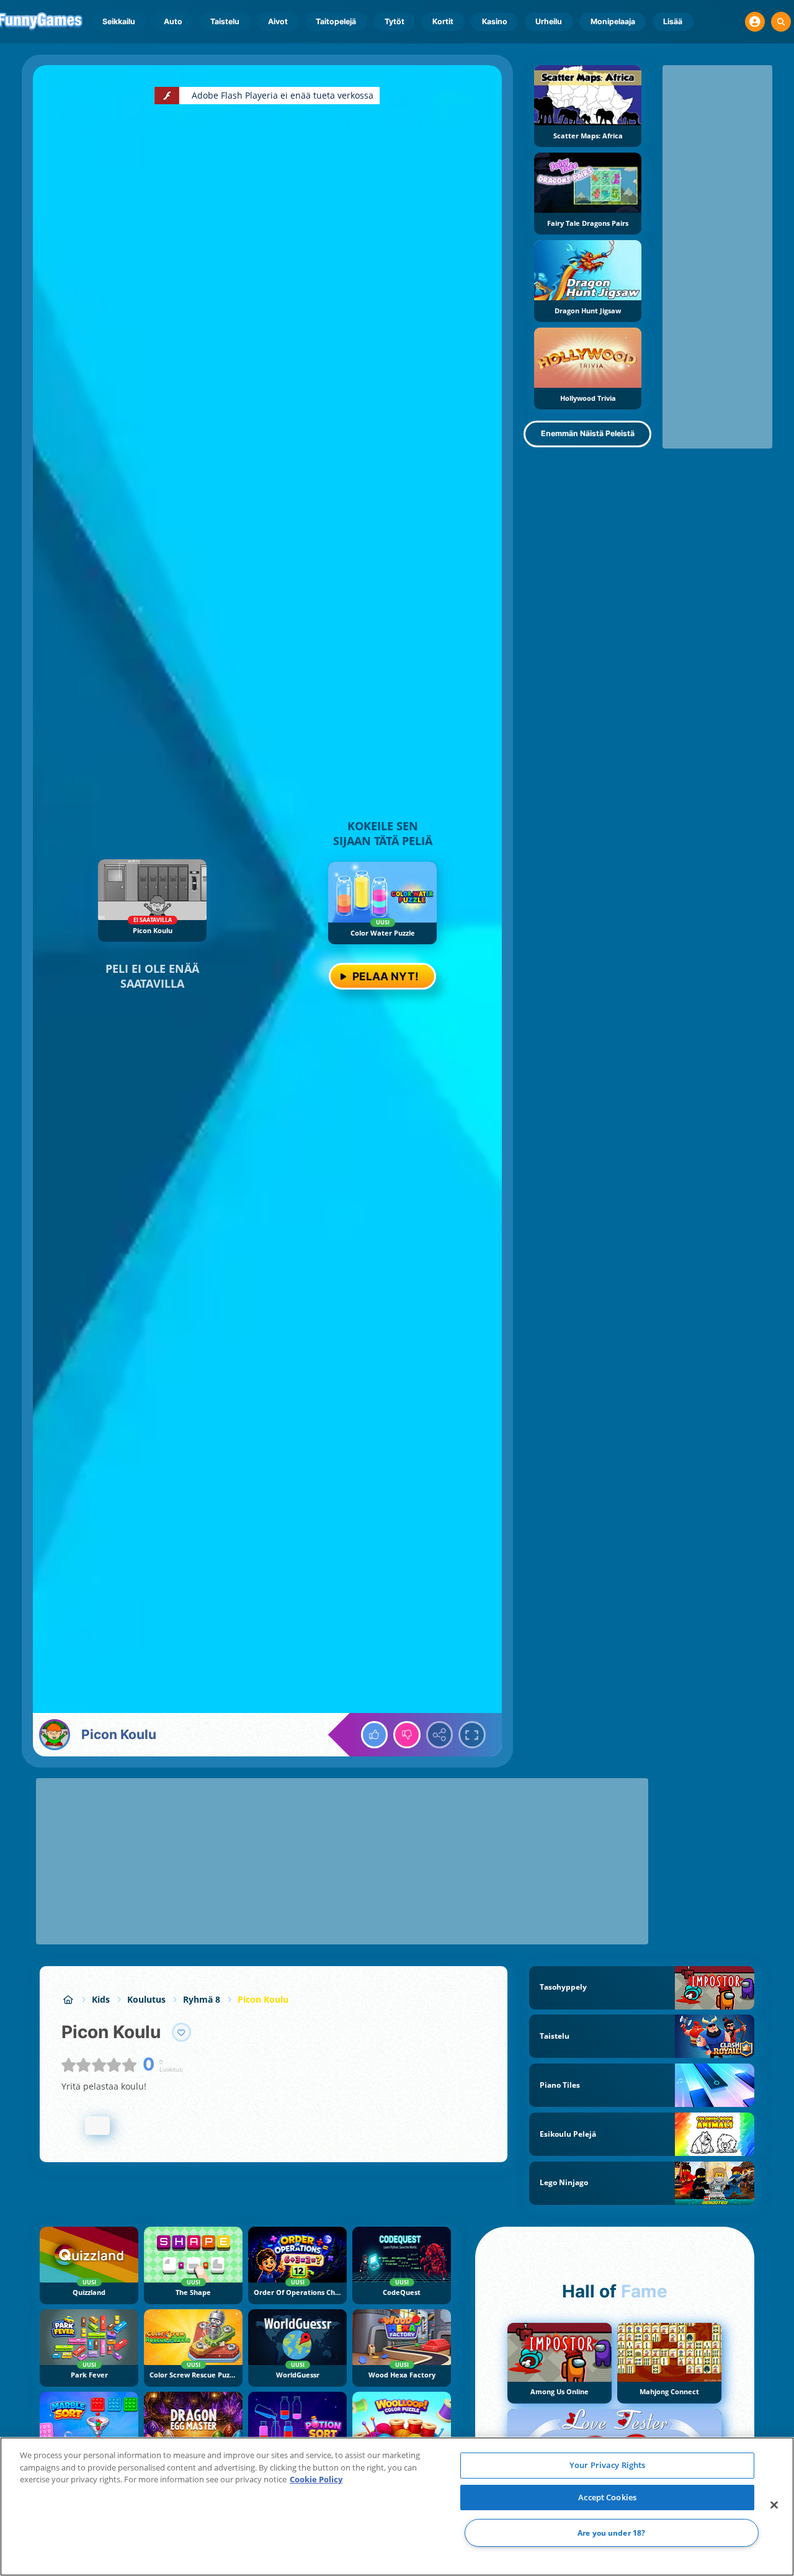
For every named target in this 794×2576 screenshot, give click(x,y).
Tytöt (395, 21)
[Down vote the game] (407, 1735)
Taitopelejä (336, 21)
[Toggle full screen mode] (472, 1735)
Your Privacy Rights (607, 2465)
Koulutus (146, 1999)
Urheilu (549, 21)
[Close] (774, 2505)
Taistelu (225, 21)
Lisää (673, 21)
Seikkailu (119, 21)
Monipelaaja (613, 21)
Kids (101, 1999)
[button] (755, 22)
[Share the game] (440, 1735)
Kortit (443, 21)
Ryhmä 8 (202, 1999)
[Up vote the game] (375, 1735)
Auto (173, 21)
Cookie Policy (316, 2479)
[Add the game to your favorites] (182, 2033)
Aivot (278, 21)
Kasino (495, 21)
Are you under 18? (611, 2533)
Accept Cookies (607, 2497)
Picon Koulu (263, 1999)
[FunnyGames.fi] (68, 1999)
